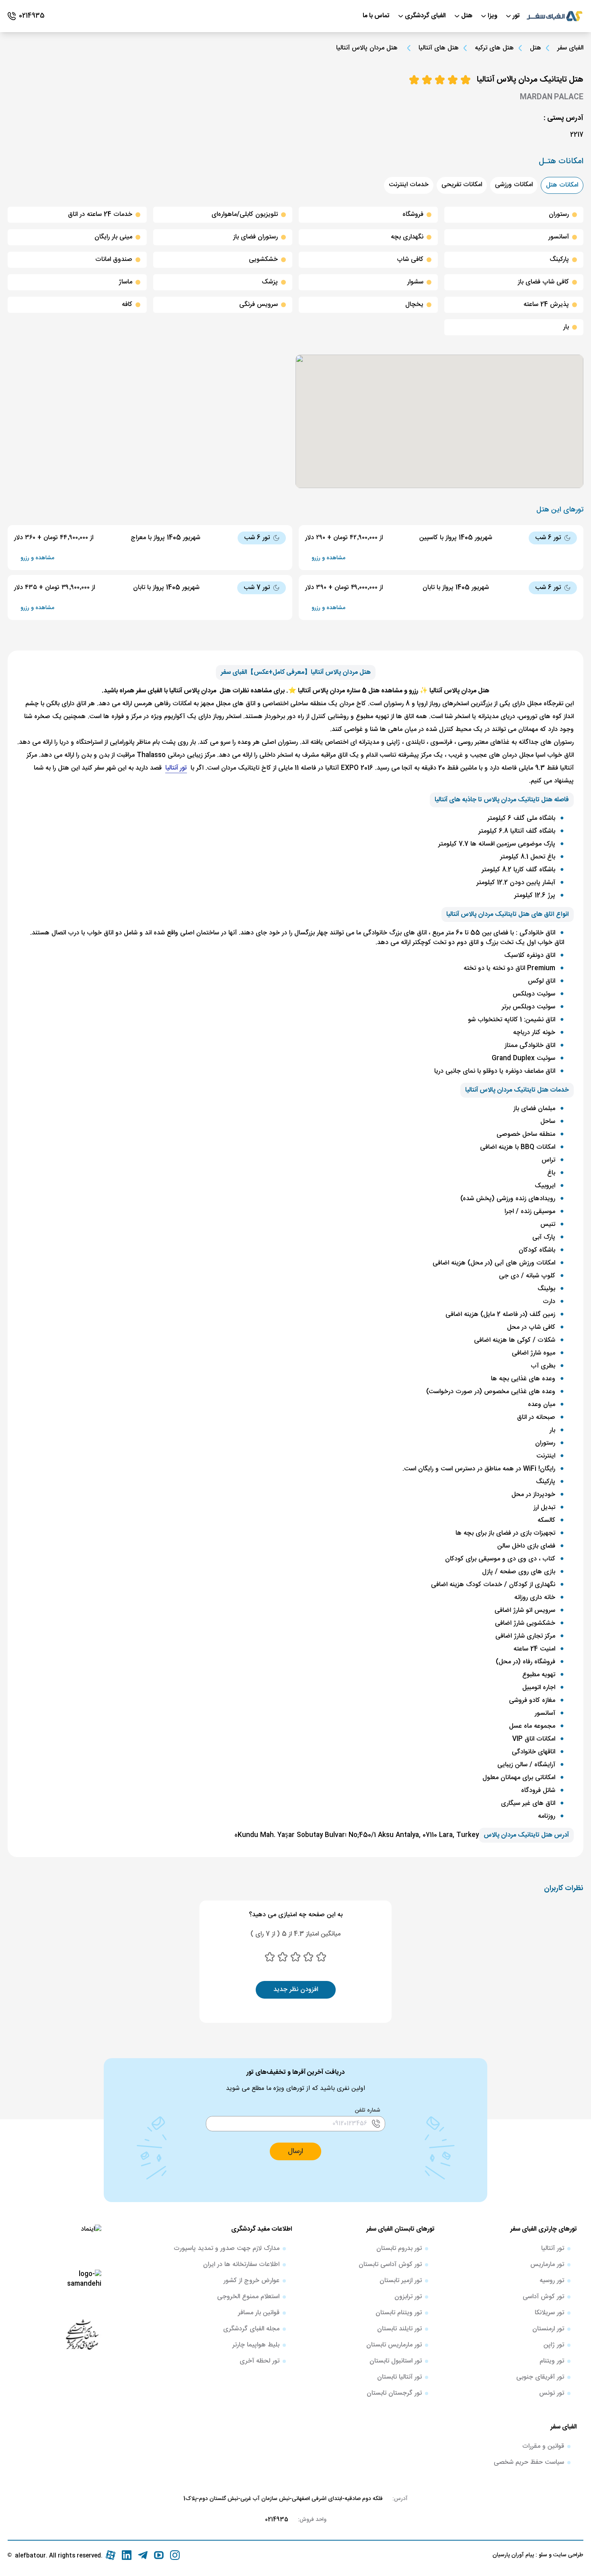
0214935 (277, 2520)
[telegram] (143, 2555)
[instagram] (175, 2555)
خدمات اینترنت (409, 185)
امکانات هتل (562, 185)
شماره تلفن (368, 2110)
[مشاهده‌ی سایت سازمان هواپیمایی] (82, 2334)
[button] (295, 2151)
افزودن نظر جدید (296, 1990)
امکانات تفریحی (462, 185)
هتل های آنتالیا (439, 48)
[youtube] (159, 2555)
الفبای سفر (570, 48)
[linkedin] (127, 2555)
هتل (536, 48)
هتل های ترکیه (494, 48)
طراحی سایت (567, 2555)
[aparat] (111, 2555)
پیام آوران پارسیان (513, 2555)
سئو (542, 2555)
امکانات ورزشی (514, 185)
